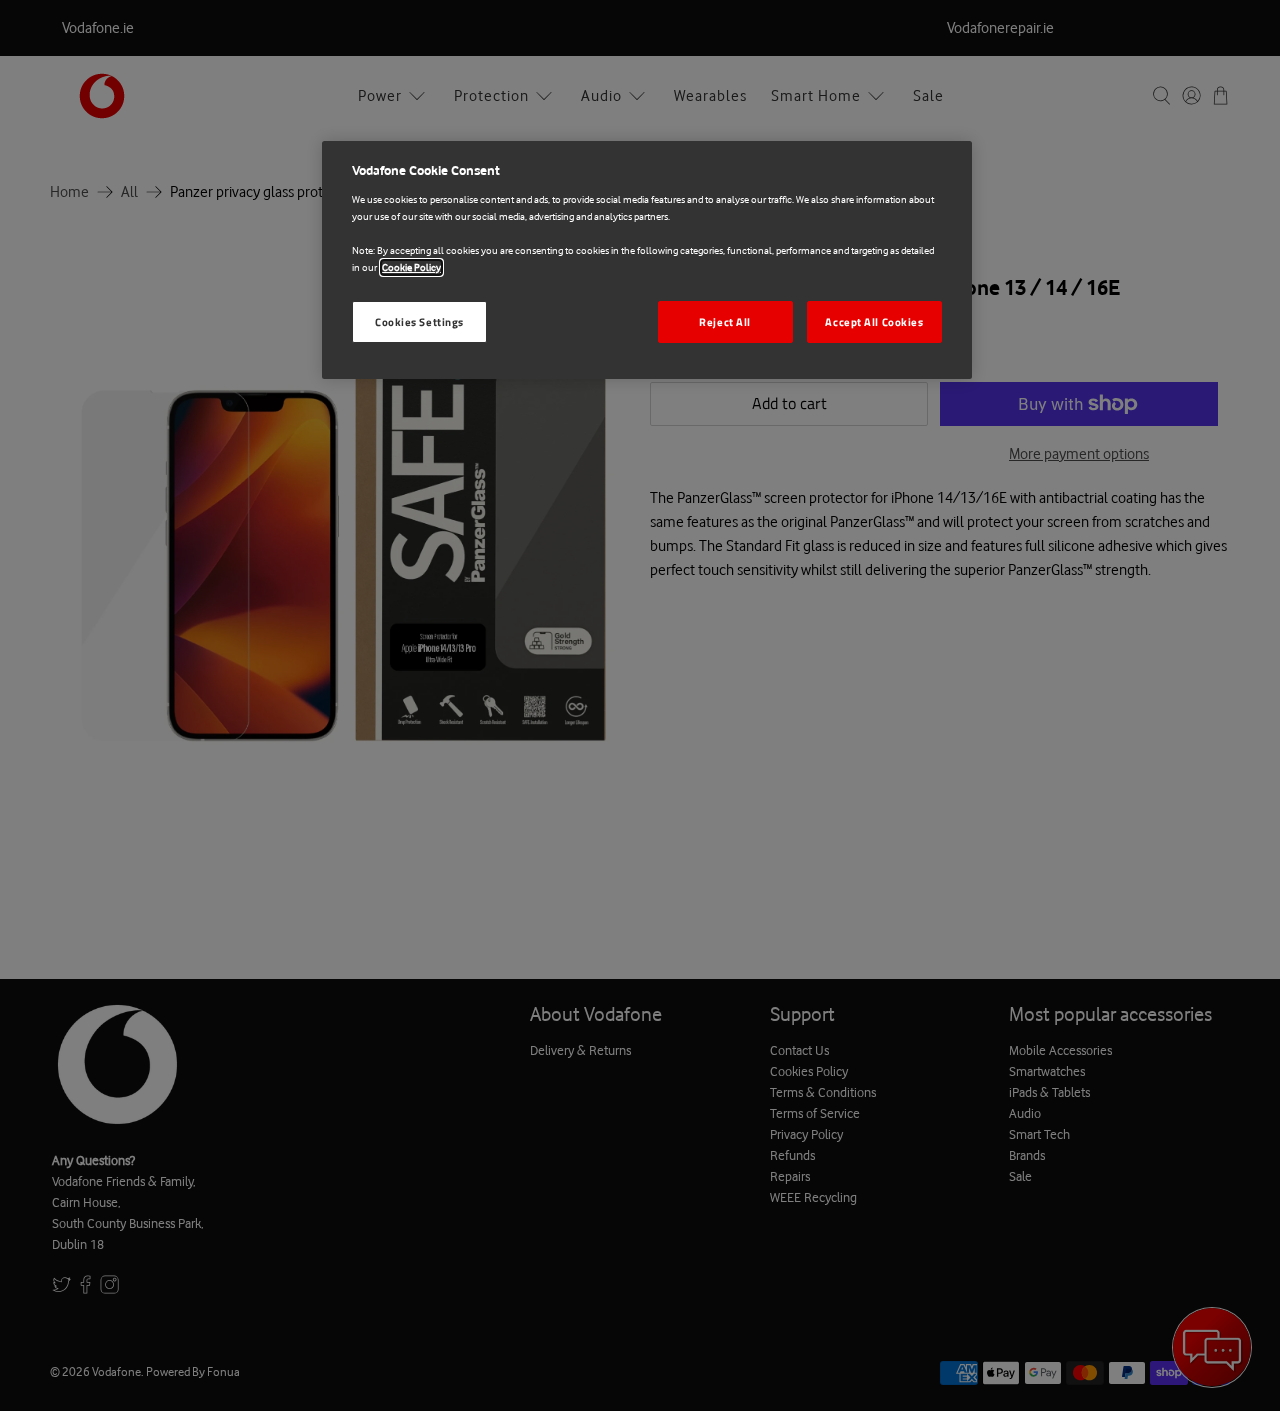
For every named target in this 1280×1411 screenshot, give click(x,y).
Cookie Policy (411, 267)
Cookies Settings (419, 321)
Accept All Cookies (874, 321)
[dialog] (647, 260)
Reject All (725, 321)
